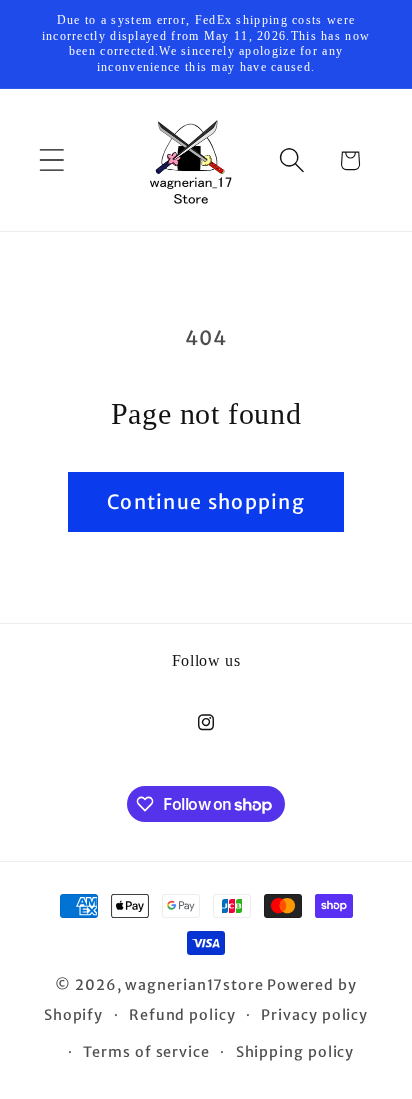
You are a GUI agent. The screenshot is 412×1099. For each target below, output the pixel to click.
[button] (51, 160)
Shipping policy (295, 1052)
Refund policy (182, 1015)
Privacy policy (314, 1015)
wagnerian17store (194, 985)
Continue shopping (206, 502)
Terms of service (146, 1052)
